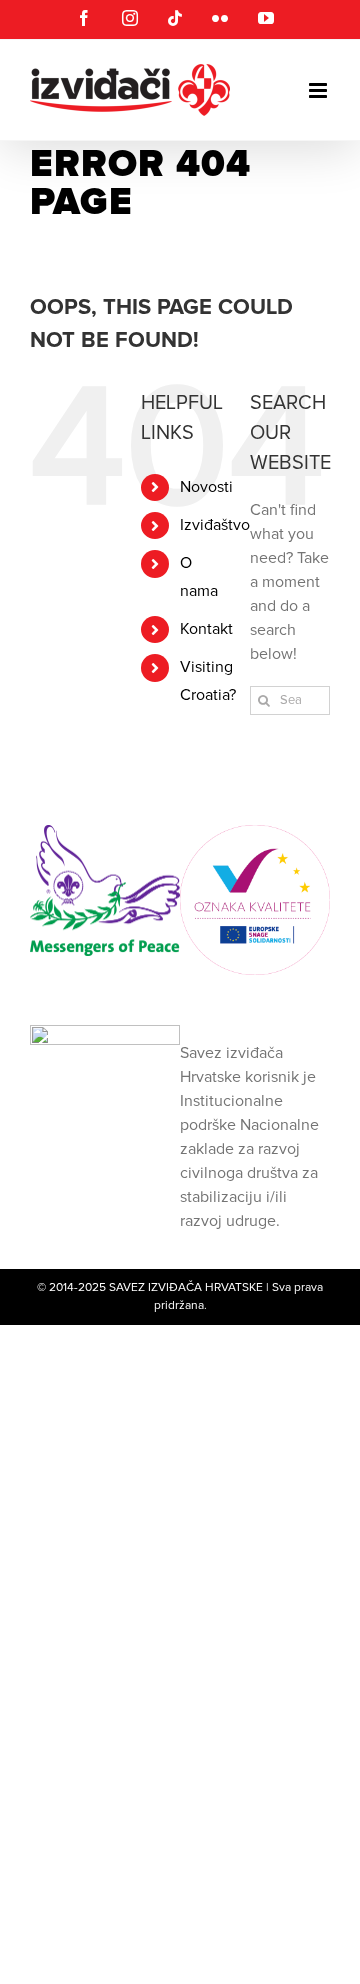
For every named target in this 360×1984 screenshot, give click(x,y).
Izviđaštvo (215, 525)
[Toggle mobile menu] (319, 90)
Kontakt (206, 629)
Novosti (206, 487)
